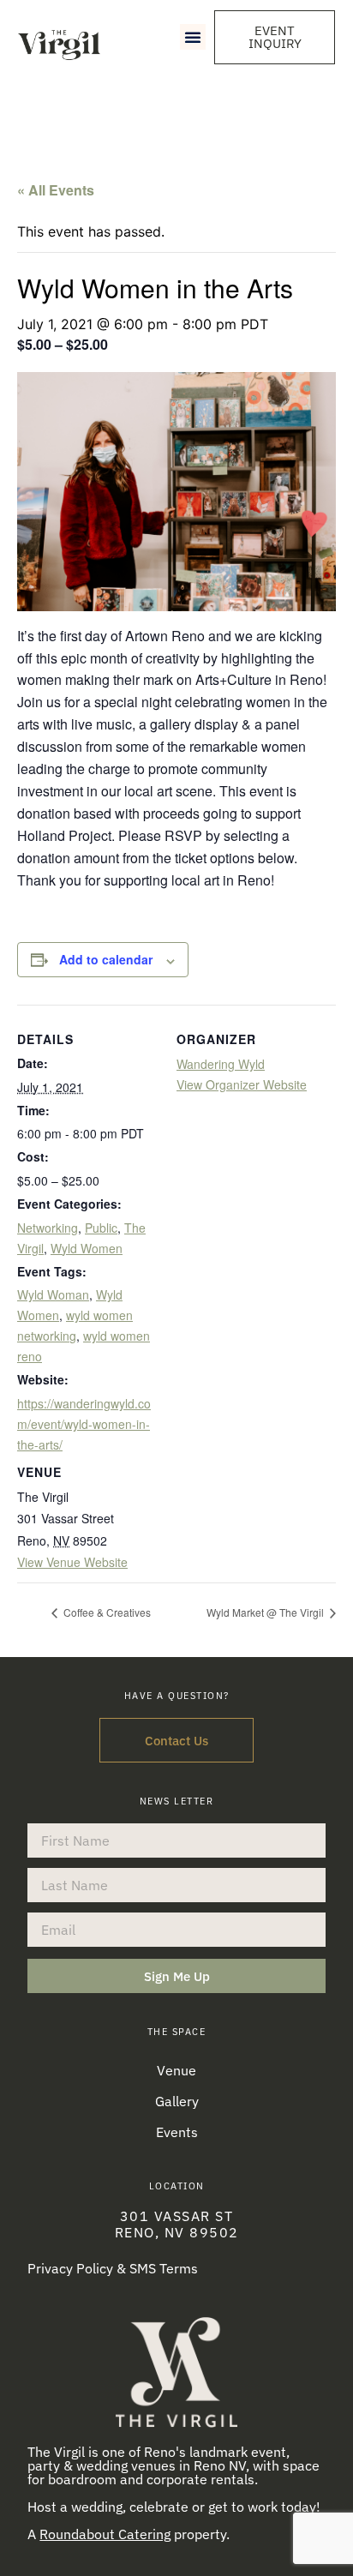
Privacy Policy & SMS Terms (113, 2268)
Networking (48, 1228)
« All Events (56, 190)
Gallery (177, 2101)
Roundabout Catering (105, 2534)
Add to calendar (106, 959)
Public (101, 1228)
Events (177, 2132)
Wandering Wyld (221, 1064)
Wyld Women (87, 1248)
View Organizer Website (242, 1084)
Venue (176, 2070)
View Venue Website (72, 1562)
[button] (193, 37)
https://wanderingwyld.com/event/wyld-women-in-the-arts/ (84, 1424)
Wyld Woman (53, 1294)
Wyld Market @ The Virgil (266, 1612)
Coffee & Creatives (106, 1612)
